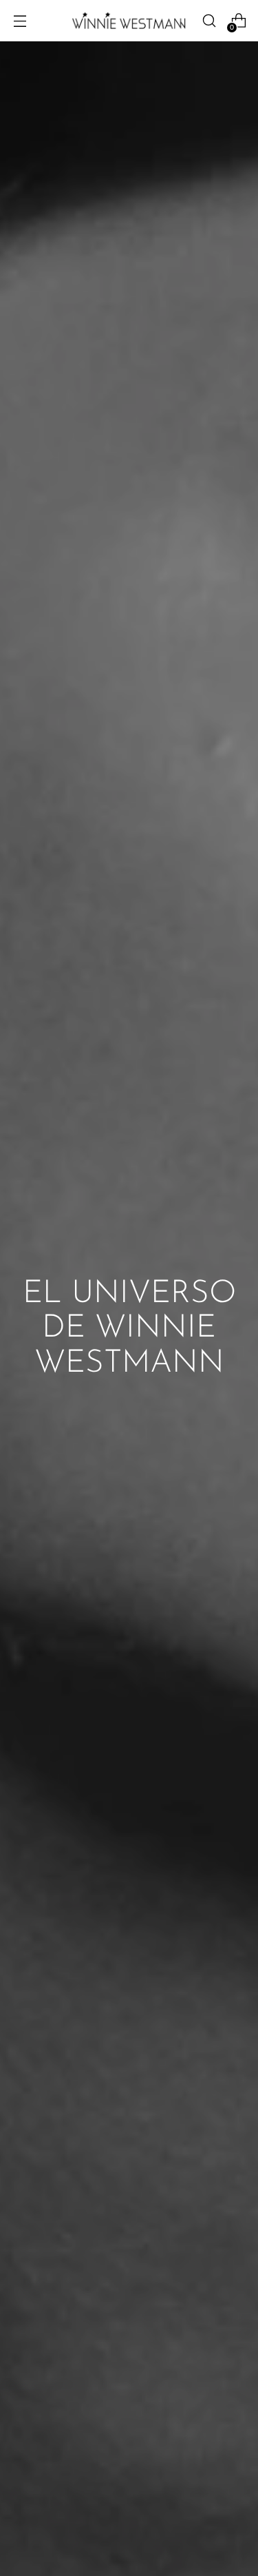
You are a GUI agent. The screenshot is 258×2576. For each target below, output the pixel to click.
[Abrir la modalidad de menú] (20, 21)
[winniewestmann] (129, 20)
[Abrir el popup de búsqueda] (209, 21)
